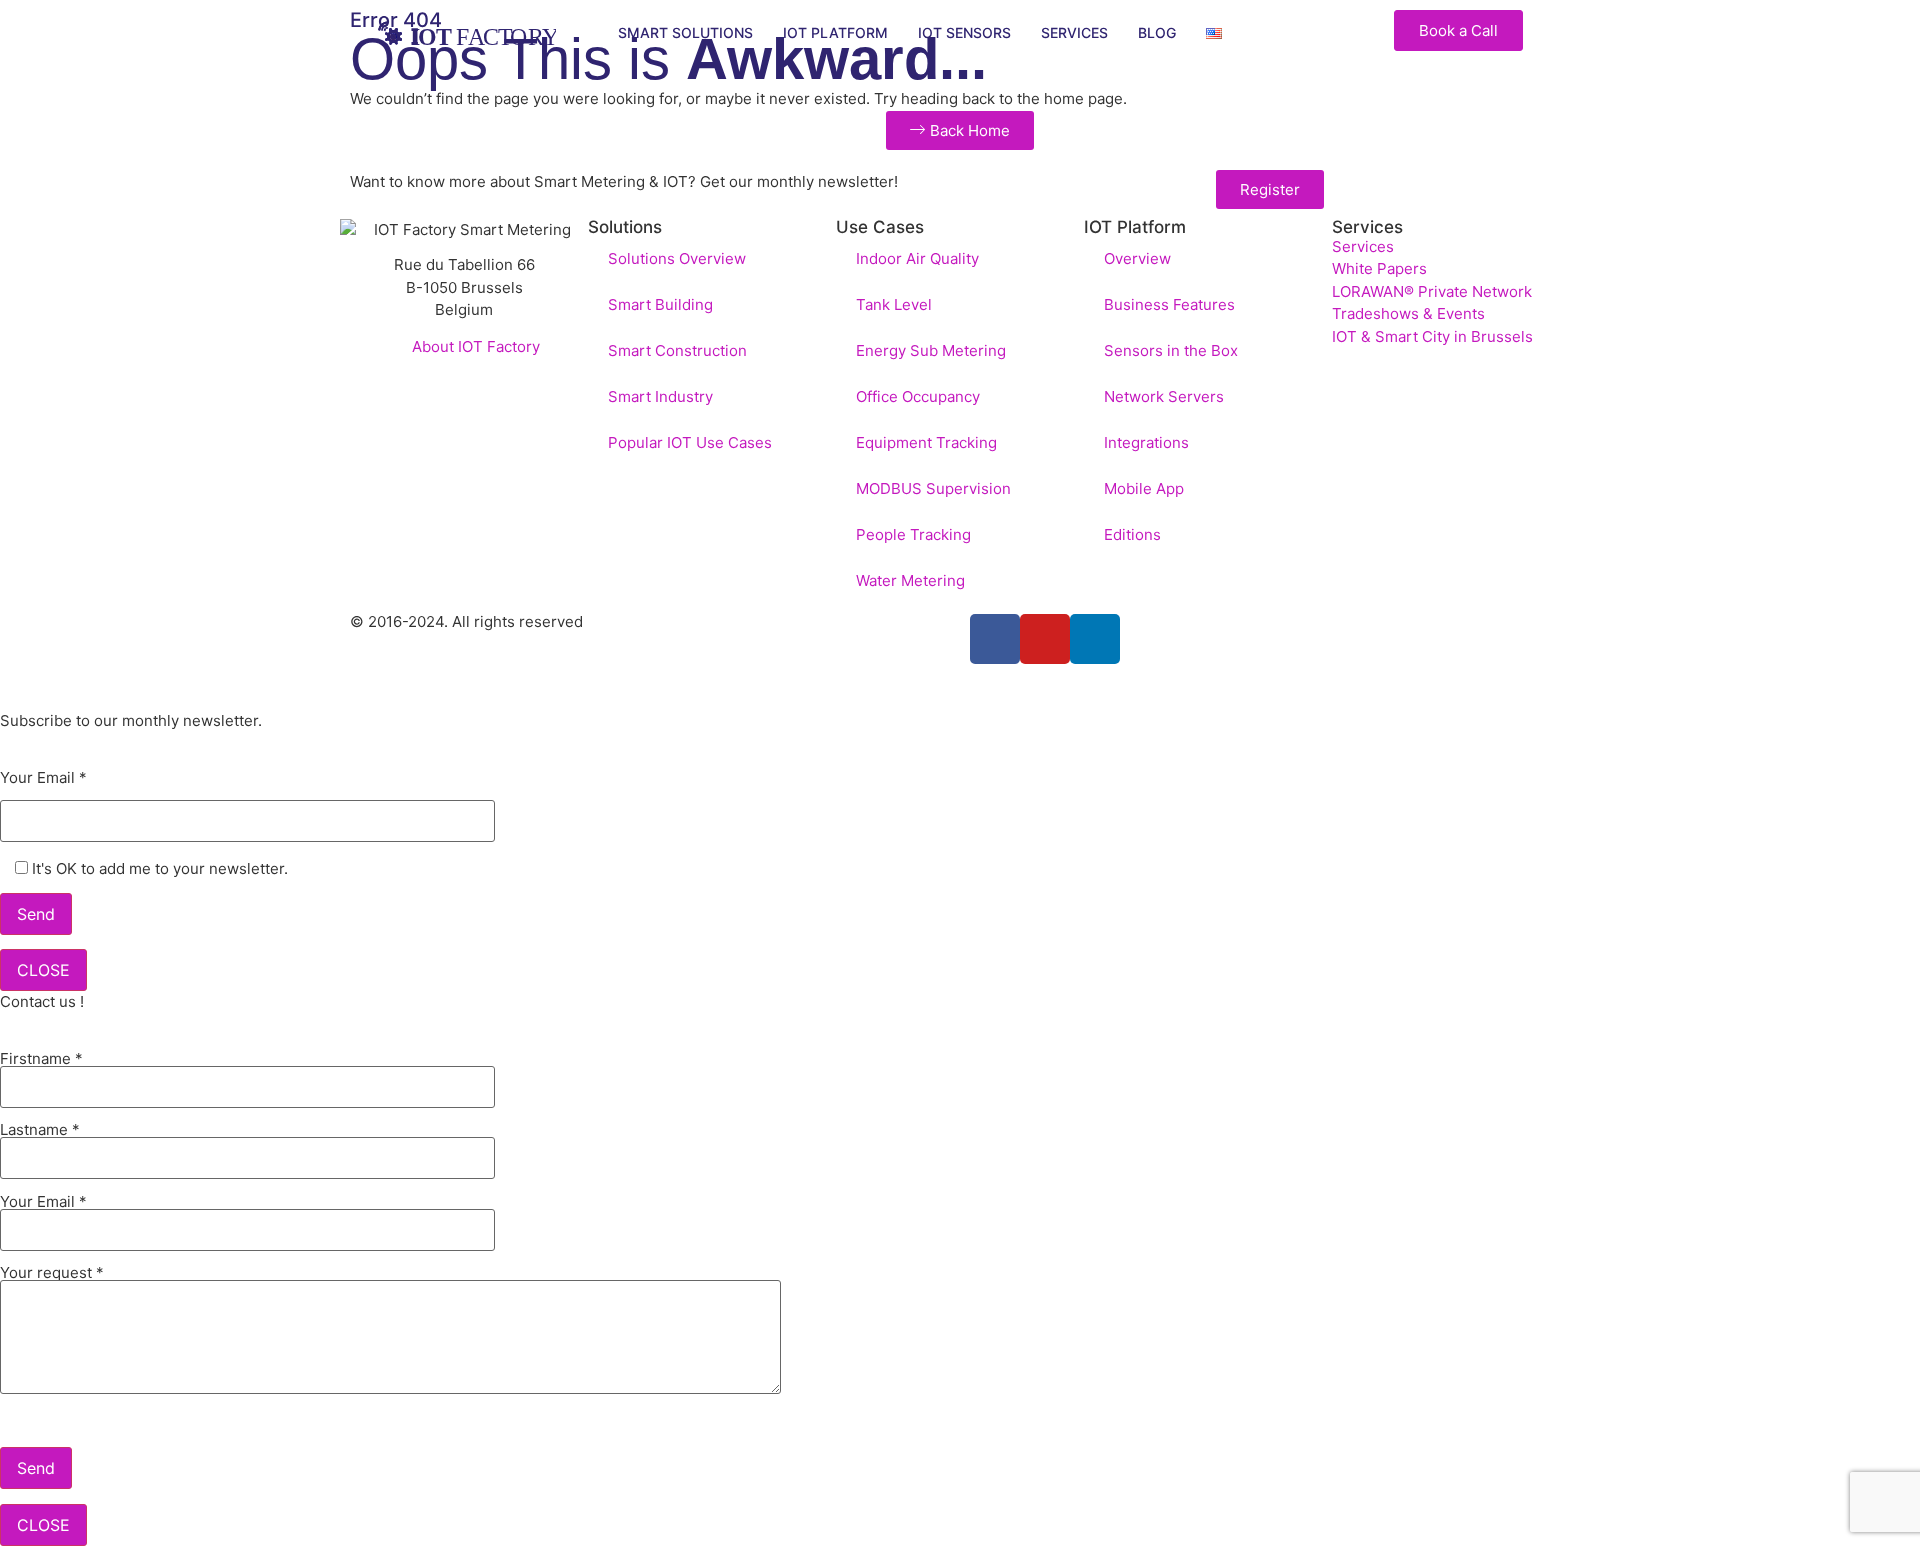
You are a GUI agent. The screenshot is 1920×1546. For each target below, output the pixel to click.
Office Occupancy (918, 396)
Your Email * (43, 778)
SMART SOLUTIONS (685, 32)
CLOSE (43, 970)
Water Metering (910, 580)
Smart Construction (677, 350)
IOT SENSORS (964, 32)
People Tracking (913, 534)
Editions (1132, 534)
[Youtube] (1045, 639)
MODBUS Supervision (933, 488)
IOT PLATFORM (835, 32)
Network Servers (1164, 396)
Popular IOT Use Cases (690, 442)
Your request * (52, 1273)
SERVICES (1074, 32)
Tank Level (894, 304)
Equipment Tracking (926, 442)
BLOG (1157, 32)
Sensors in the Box (1171, 350)
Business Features (1169, 304)
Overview (1137, 258)
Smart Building (660, 304)
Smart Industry (660, 396)
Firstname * (41, 1059)
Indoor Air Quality (917, 258)
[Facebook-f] (995, 639)
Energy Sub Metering (931, 350)
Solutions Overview (677, 258)
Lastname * (40, 1130)
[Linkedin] (1095, 639)
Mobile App (1144, 488)
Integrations (1146, 442)
